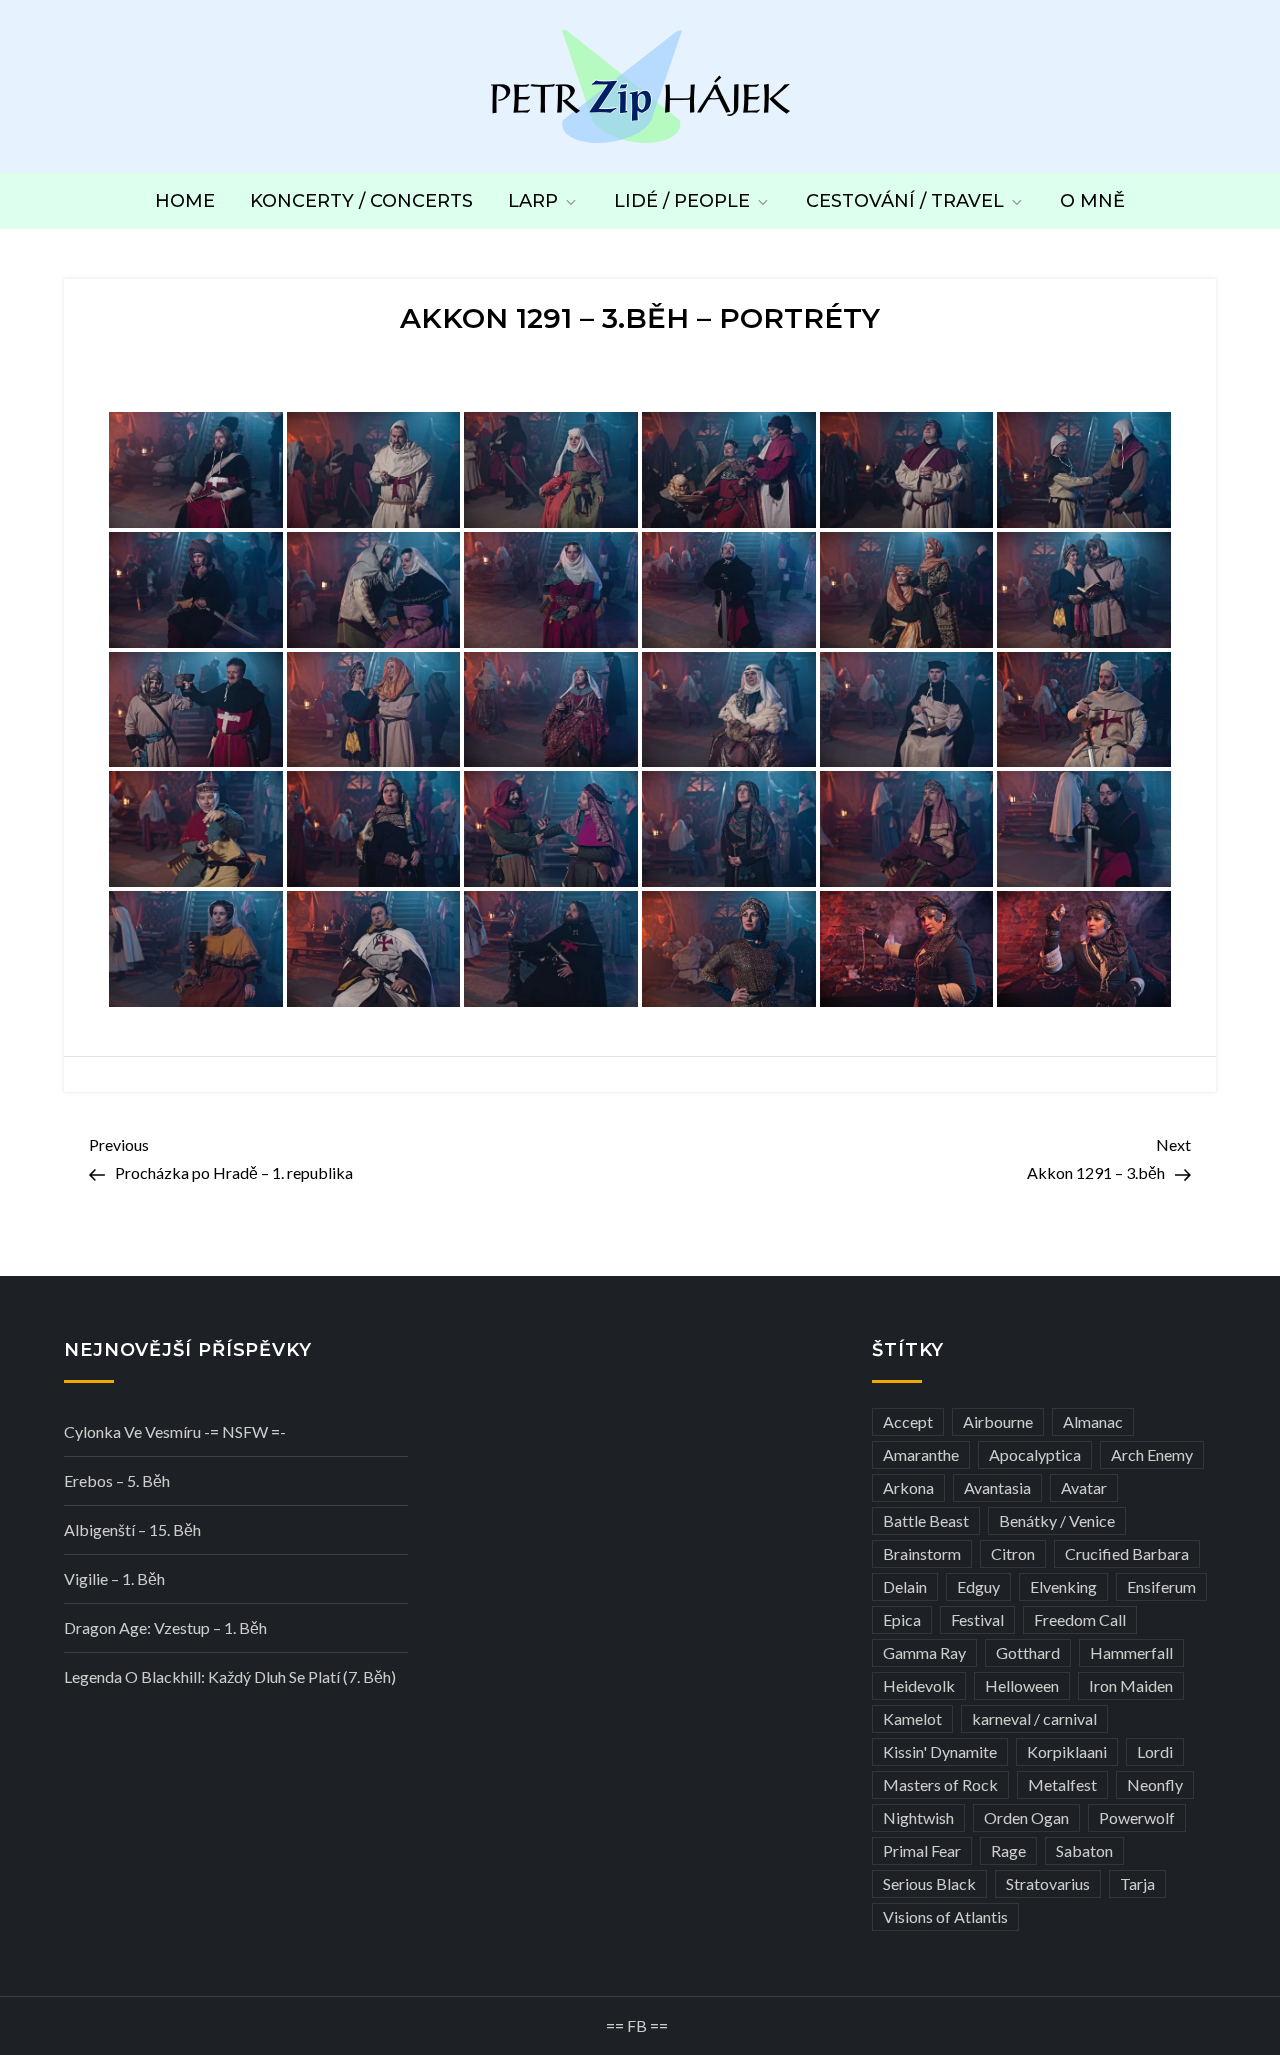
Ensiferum (1161, 1586)
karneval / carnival (1034, 1718)
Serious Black (929, 1883)
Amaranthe (921, 1454)
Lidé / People (682, 201)
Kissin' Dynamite (940, 1751)
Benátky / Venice (1057, 1520)
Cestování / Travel (905, 201)
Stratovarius (1048, 1883)
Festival (977, 1619)
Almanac (1093, 1421)
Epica (902, 1619)
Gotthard (1028, 1652)
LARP (533, 201)
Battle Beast (926, 1520)
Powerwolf (1137, 1817)
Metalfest (1062, 1784)
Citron (1013, 1553)
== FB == (637, 2025)
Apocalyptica (1035, 1454)
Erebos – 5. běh (117, 1480)
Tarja (1137, 1883)
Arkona (908, 1487)
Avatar (1084, 1487)
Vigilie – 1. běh (114, 1578)
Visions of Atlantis (945, 1916)
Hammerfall (1131, 1652)
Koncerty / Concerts (361, 201)
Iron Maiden (1131, 1685)
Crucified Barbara (1127, 1553)
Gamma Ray (924, 1652)
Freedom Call (1080, 1619)
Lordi (1155, 1751)
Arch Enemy (1152, 1454)
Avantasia (997, 1487)
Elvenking (1063, 1586)
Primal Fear (922, 1850)
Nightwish (918, 1817)
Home (185, 201)
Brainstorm (922, 1553)
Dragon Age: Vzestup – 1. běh (165, 1627)
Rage (1008, 1850)
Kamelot (912, 1718)
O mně (1092, 201)
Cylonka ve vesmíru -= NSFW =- (175, 1431)
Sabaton (1084, 1850)
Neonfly (1155, 1784)
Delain (905, 1586)
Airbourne (998, 1421)
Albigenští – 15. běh (132, 1529)
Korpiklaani (1067, 1751)
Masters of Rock (940, 1784)
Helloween (1022, 1685)
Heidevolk (919, 1685)
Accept (908, 1421)
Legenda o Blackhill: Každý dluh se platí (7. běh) (230, 1676)
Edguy (978, 1586)
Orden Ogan (1026, 1817)
